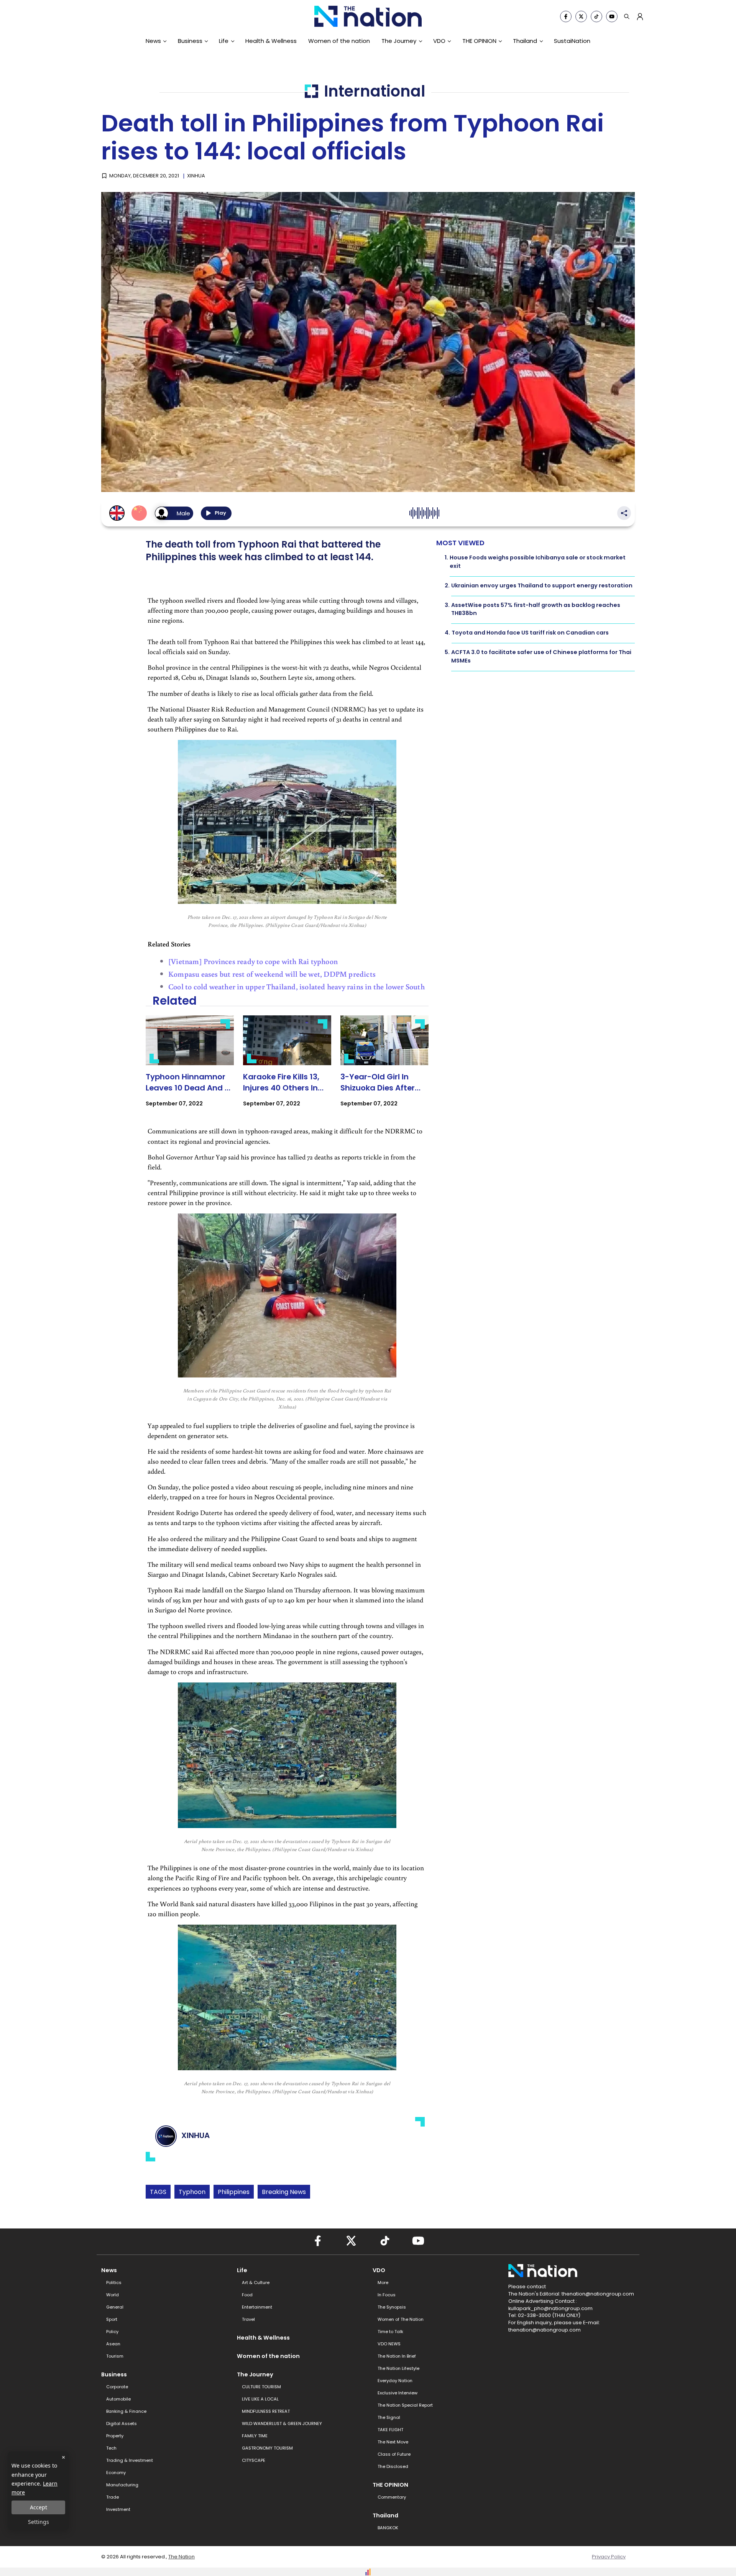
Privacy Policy (609, 2557)
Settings (39, 2522)
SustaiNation (572, 41)
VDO (439, 41)
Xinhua (196, 176)
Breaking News (284, 2192)
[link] (190, 1068)
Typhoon (192, 2192)
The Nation (182, 2557)
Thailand (525, 41)
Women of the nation (339, 41)
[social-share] (566, 16)
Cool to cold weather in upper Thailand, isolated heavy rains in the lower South (297, 986)
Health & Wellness (271, 41)
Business (190, 41)
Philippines (234, 2192)
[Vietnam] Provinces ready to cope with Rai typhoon (253, 961)
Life (224, 41)
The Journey (399, 41)
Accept (39, 2507)
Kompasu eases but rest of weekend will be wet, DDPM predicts (272, 974)
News (153, 41)
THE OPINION (479, 41)
